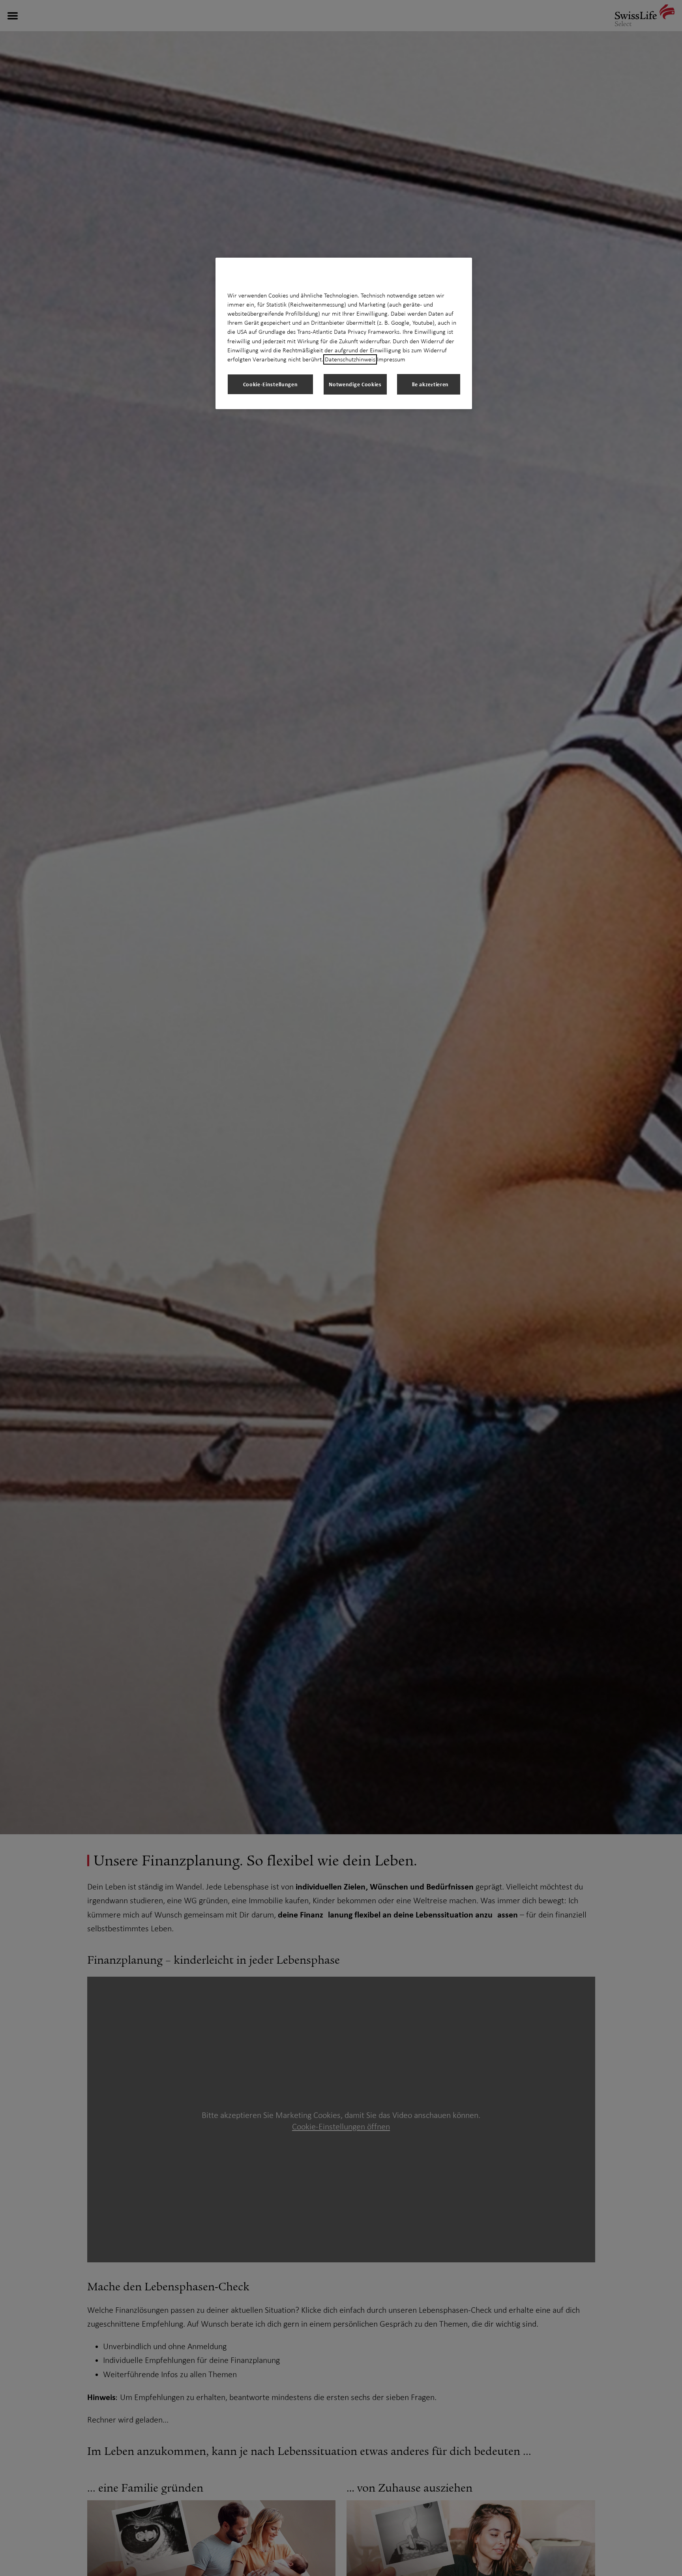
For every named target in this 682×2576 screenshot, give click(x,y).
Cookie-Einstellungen (271, 384)
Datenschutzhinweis (350, 359)
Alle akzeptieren (429, 384)
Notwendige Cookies (355, 384)
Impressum (391, 359)
